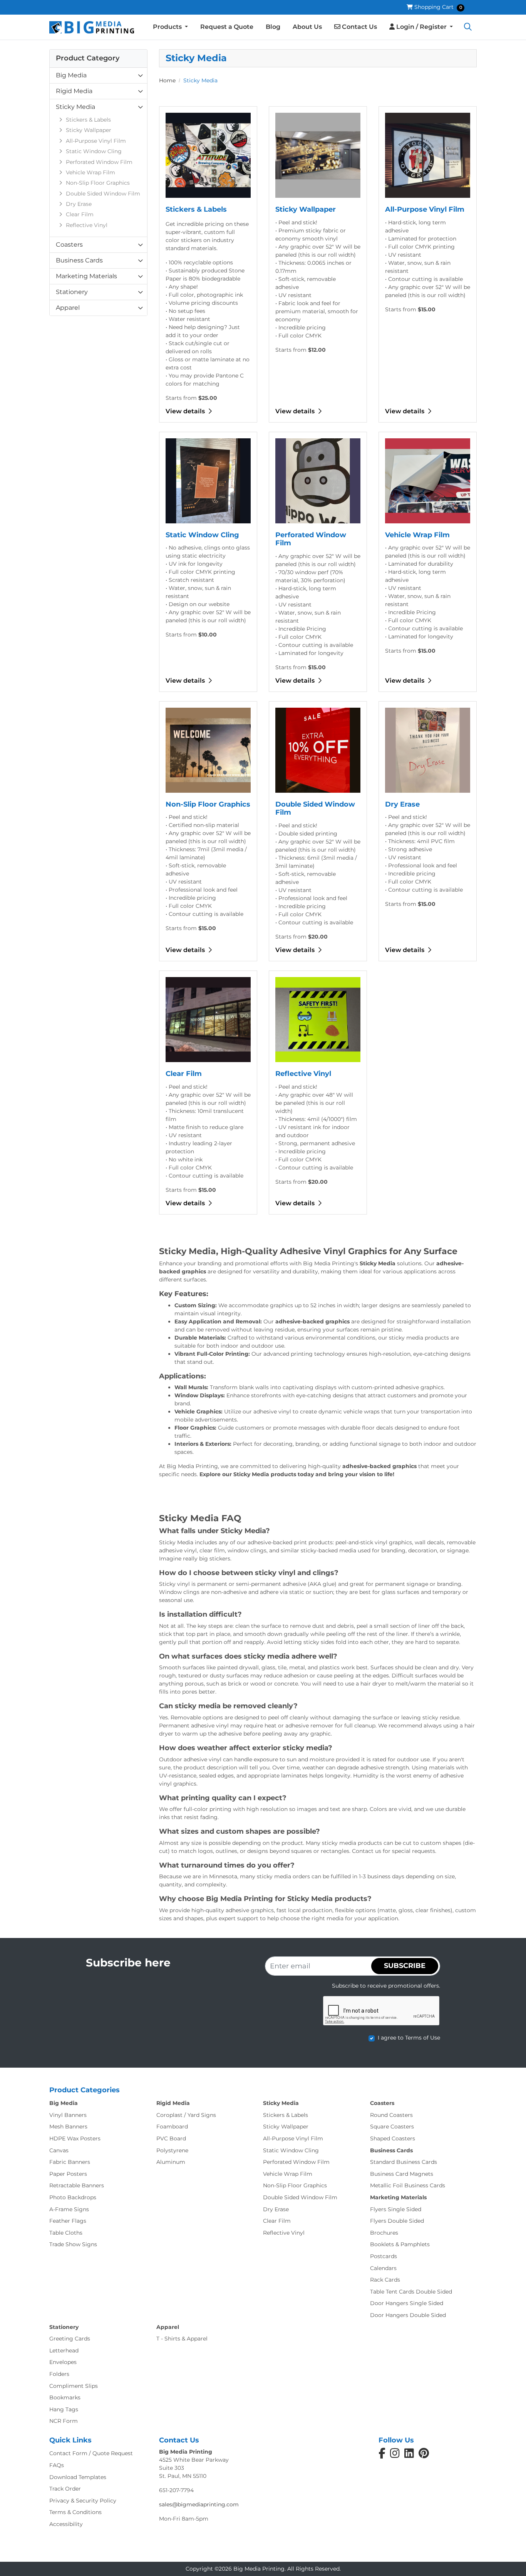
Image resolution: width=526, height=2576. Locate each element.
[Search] (468, 27)
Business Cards (79, 260)
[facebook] (382, 2455)
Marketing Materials (86, 276)
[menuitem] (170, 27)
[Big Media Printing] (92, 27)
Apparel (68, 308)
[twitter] (424, 2455)
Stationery (72, 292)
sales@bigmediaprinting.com (199, 2504)
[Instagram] (395, 2455)
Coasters (69, 245)
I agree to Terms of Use (409, 2038)
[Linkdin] (409, 2455)
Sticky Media (75, 107)
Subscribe (405, 1966)
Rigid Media (74, 91)
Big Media (71, 75)
